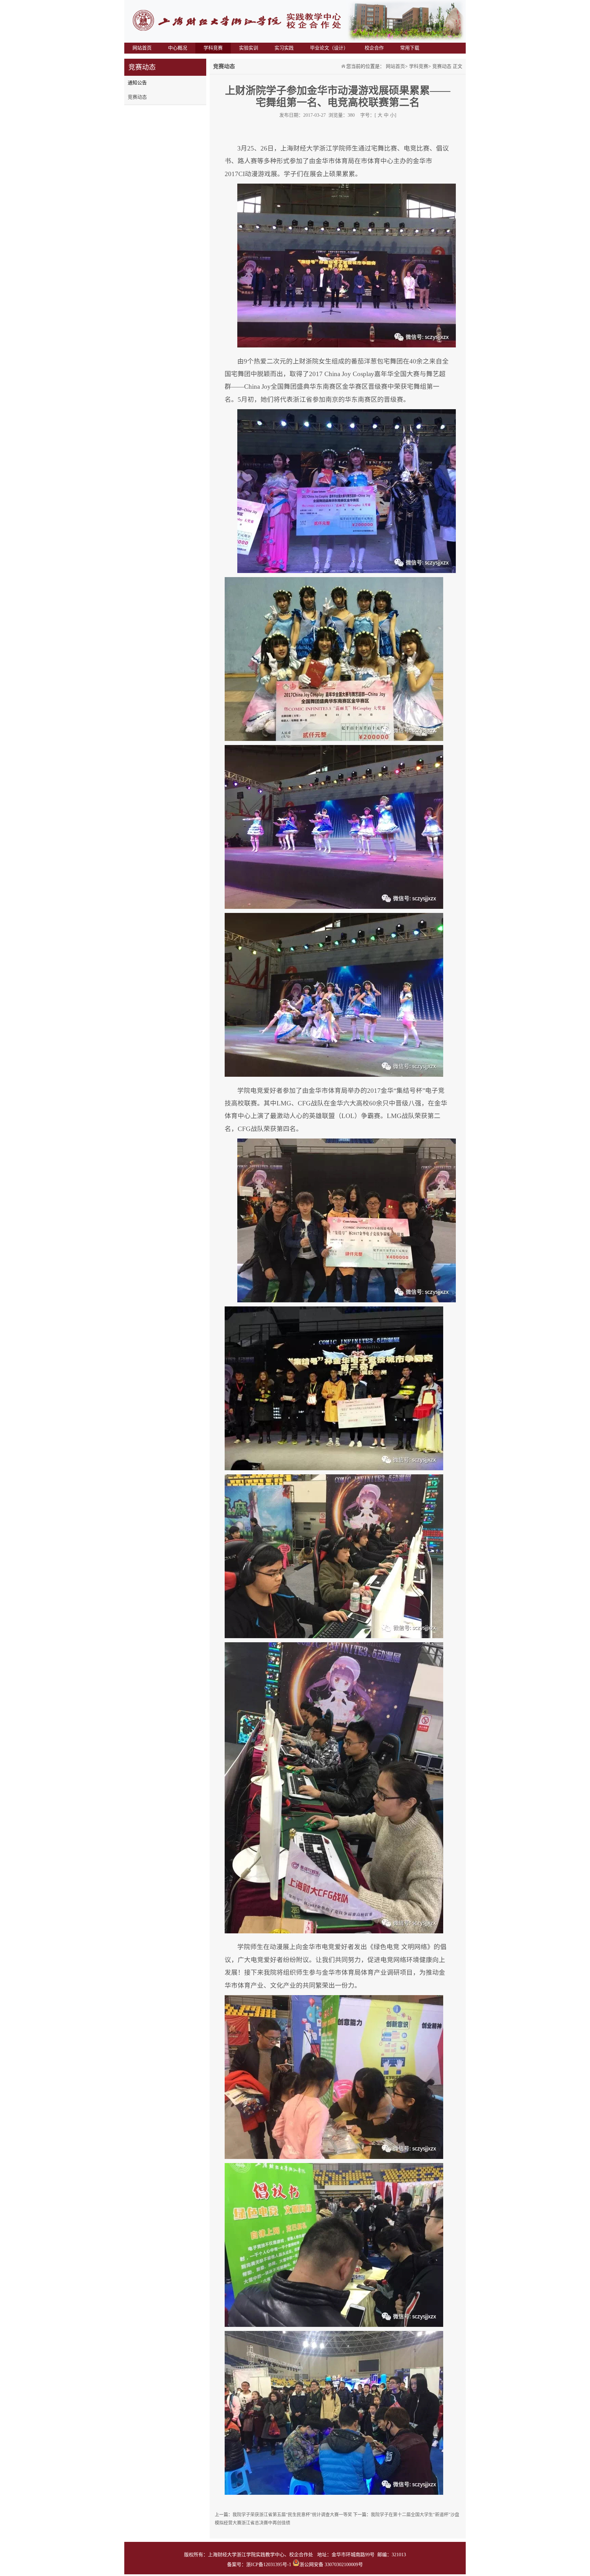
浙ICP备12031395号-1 (269, 2565)
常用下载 (410, 48)
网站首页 (142, 48)
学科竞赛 (213, 48)
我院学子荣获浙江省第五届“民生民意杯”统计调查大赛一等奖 (293, 2514)
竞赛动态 (137, 97)
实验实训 (249, 48)
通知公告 (137, 83)
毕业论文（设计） (329, 48)
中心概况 (178, 48)
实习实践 (284, 48)
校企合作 (374, 48)
